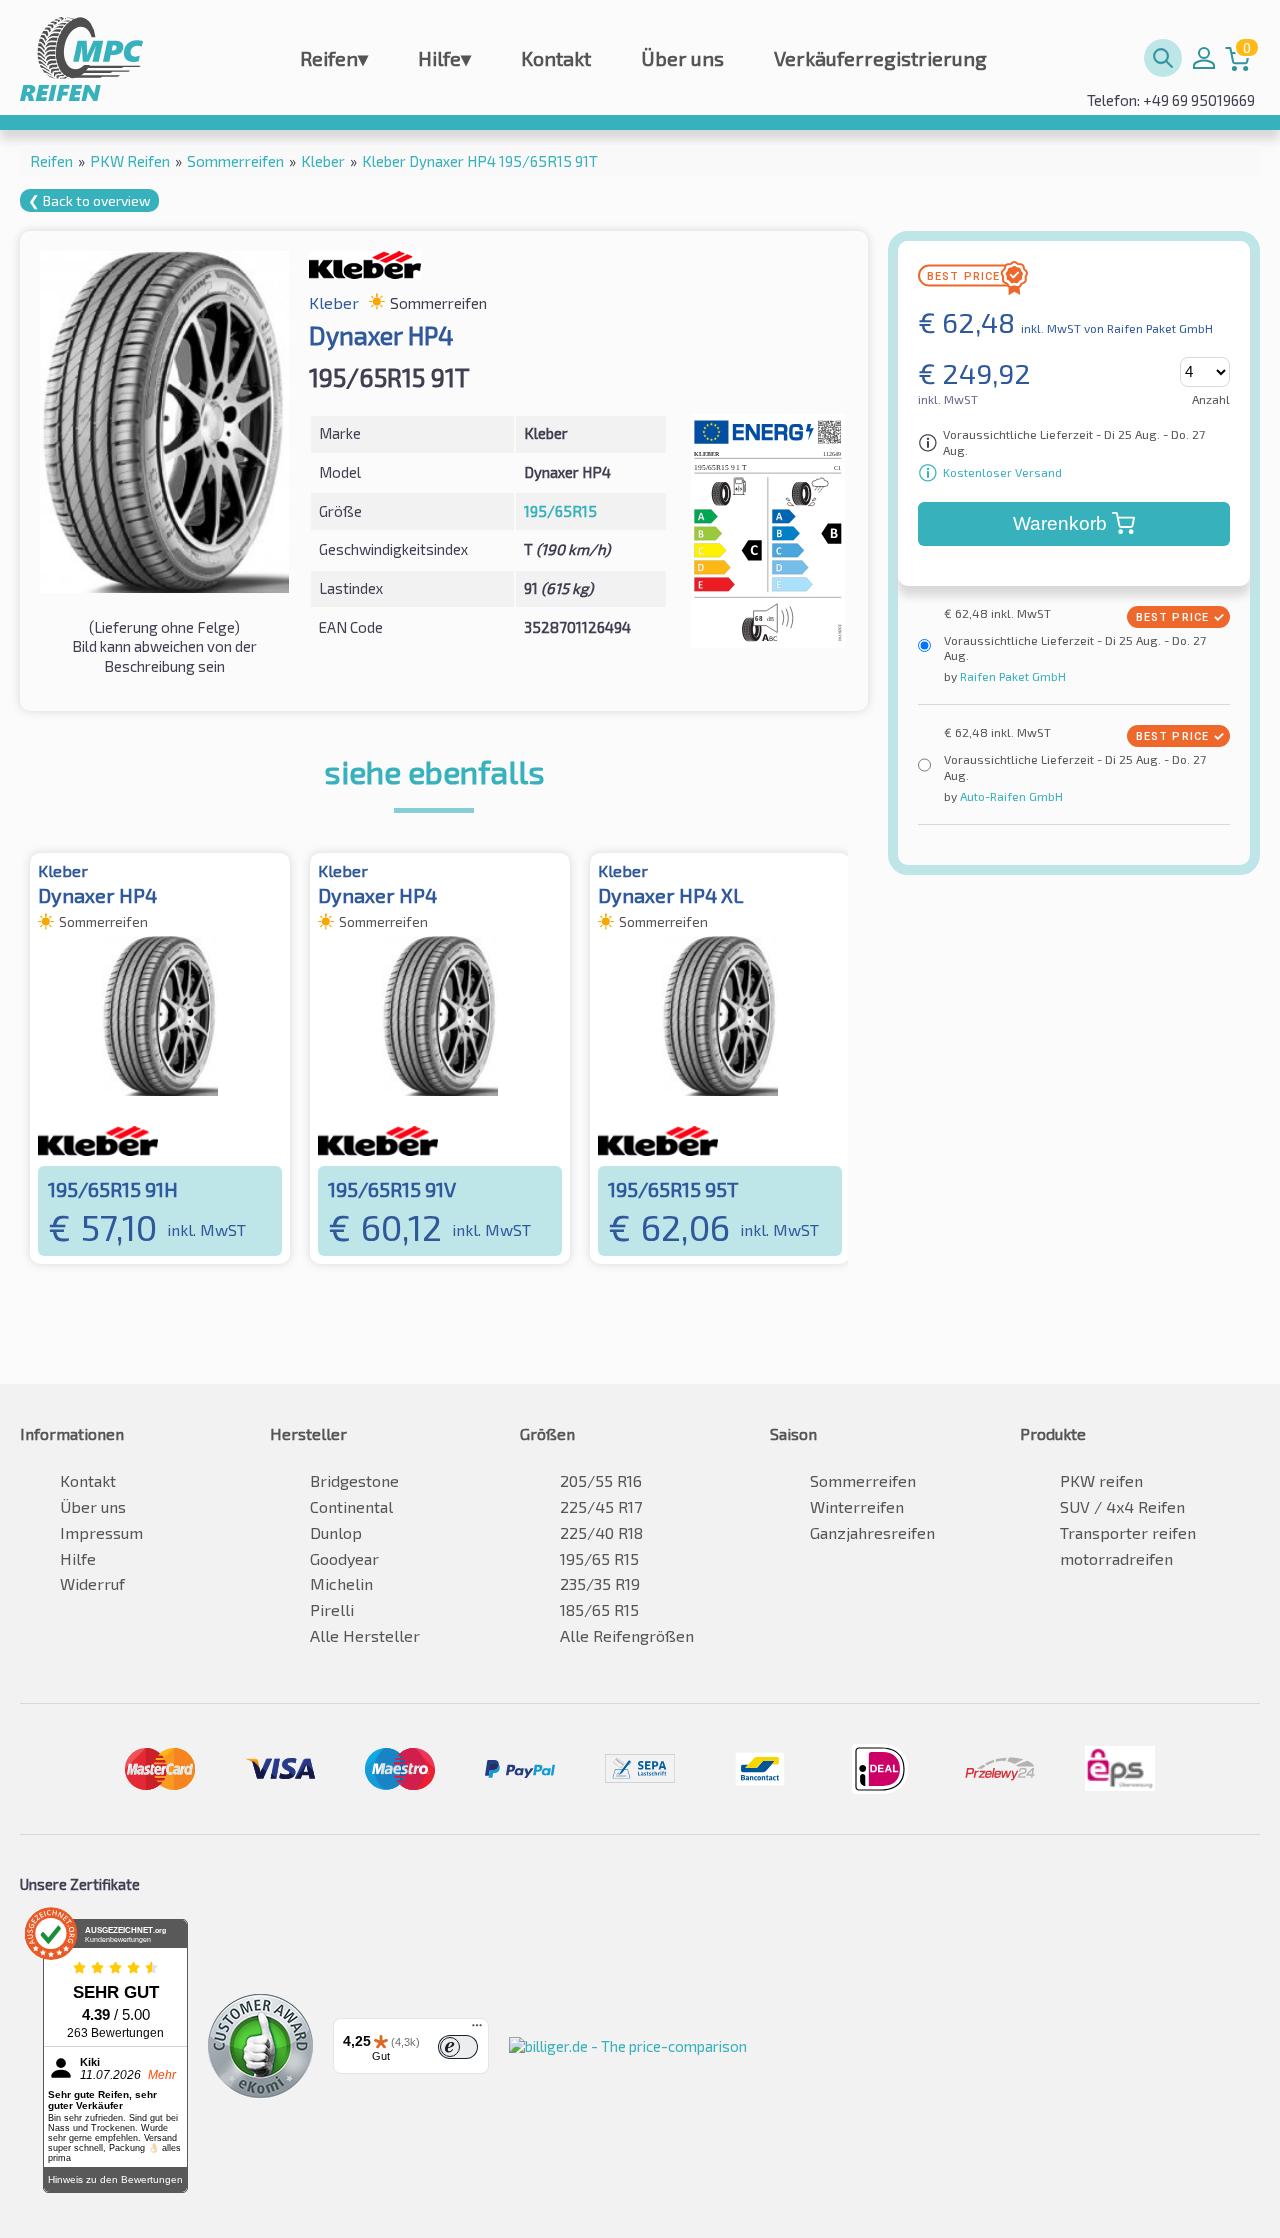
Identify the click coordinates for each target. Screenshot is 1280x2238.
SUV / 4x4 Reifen (1122, 1506)
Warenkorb (1060, 523)
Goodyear (344, 1558)
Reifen (334, 58)
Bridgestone (354, 1480)
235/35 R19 (600, 1583)
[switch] (458, 2047)
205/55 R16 (601, 1480)
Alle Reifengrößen (627, 1635)
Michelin (341, 1583)
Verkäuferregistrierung (880, 58)
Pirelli (332, 1609)
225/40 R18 (601, 1532)
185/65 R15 (599, 1609)
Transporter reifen (1128, 1532)
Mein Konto (1204, 58)
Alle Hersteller (365, 1635)
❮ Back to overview (89, 200)
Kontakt (556, 58)
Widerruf (92, 1583)
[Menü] (477, 2030)
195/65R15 (560, 511)
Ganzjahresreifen (872, 1532)
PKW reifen (1101, 1480)
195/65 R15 (599, 1558)
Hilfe (444, 58)
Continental (351, 1506)
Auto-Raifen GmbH (1010, 796)
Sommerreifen (863, 1480)
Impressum (101, 1532)
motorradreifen (1116, 1558)
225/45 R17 (601, 1506)
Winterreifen (857, 1506)
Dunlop (336, 1532)
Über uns (682, 58)
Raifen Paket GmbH (1011, 676)
